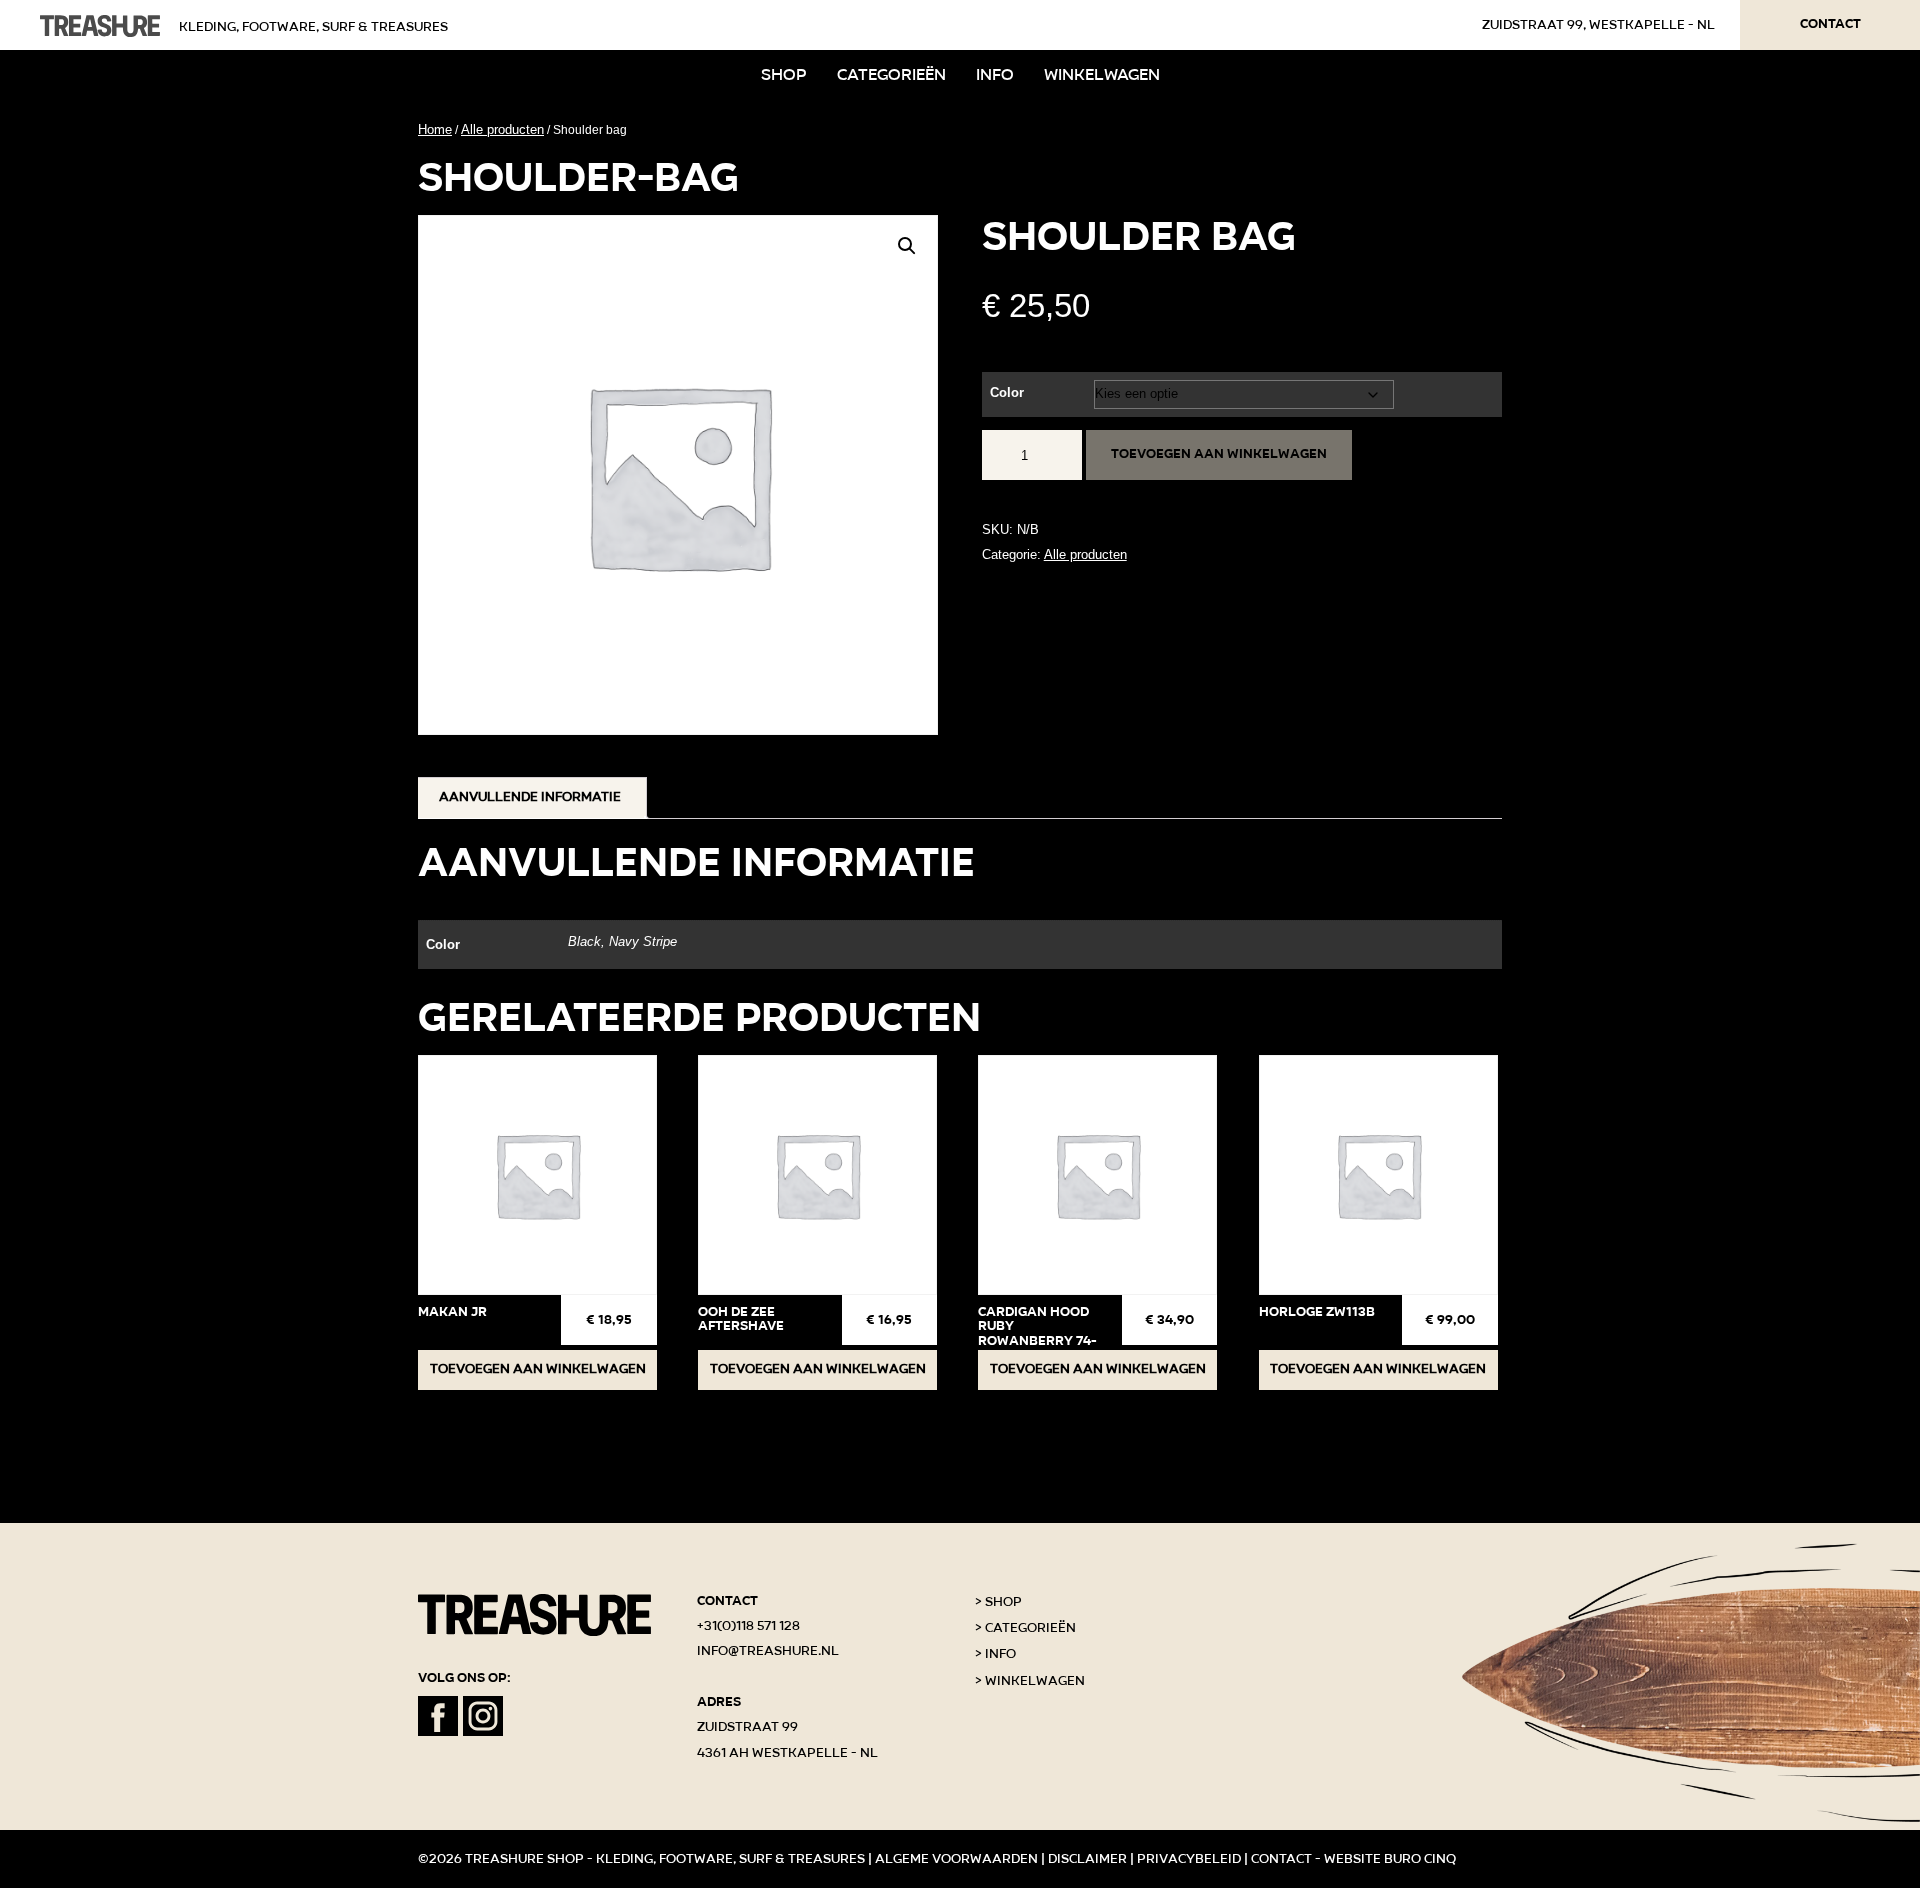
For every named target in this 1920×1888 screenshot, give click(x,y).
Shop (784, 74)
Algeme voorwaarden (956, 1859)
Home (435, 129)
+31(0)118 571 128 (748, 1626)
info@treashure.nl (768, 1651)
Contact (1830, 24)
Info (995, 74)
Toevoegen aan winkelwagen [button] (538, 1369)
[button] (907, 246)
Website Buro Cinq (1390, 1859)
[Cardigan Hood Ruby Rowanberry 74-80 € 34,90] (1097, 1174)
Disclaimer (1087, 1859)
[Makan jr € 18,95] (537, 1174)
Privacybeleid (1189, 1859)
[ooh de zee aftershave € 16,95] (817, 1174)
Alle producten (502, 129)
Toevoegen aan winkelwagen (1219, 454)
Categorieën (891, 74)
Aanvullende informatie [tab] (530, 797)
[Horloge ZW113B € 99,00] (1378, 1174)
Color (1007, 392)
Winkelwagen (1102, 74)
